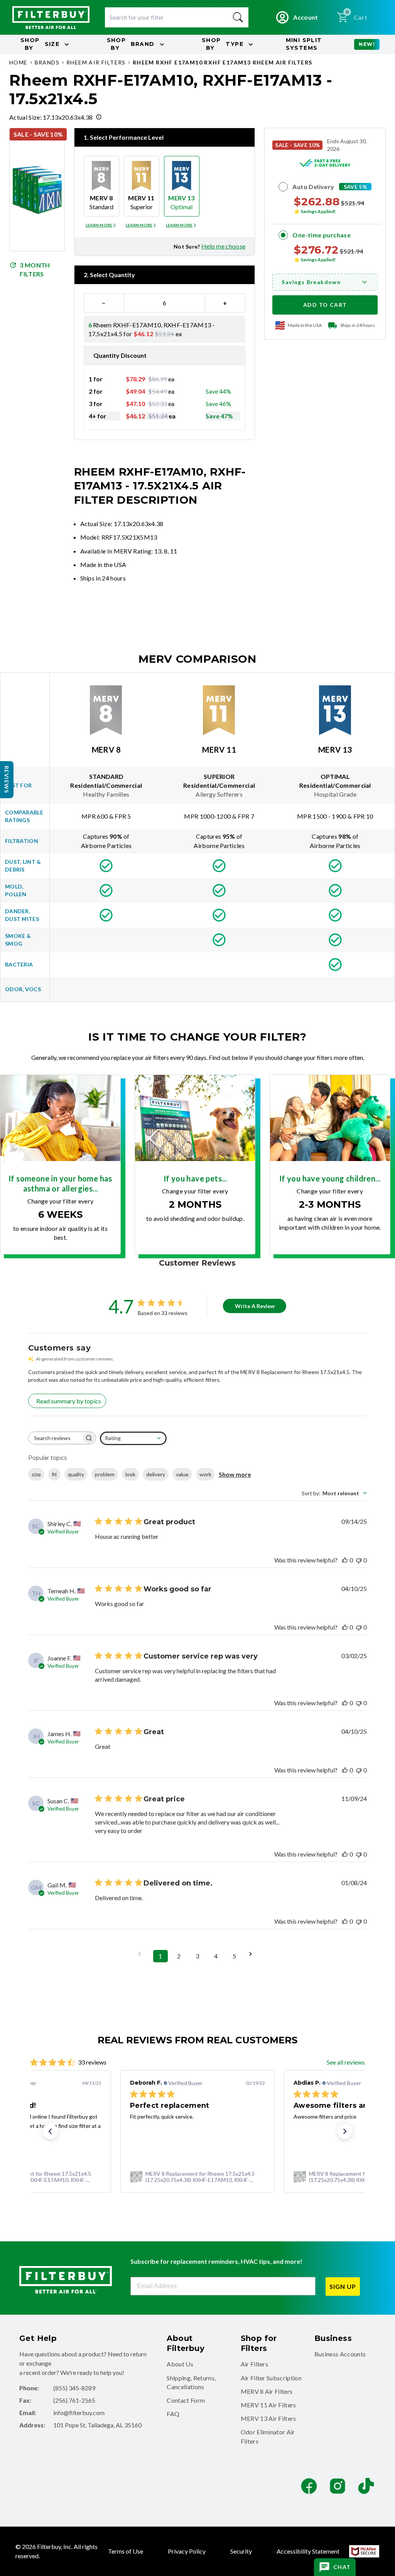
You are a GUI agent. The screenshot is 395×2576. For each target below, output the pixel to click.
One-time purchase (322, 235)
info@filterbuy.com (79, 2413)
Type (223, 44)
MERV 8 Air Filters (267, 2391)
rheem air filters (96, 62)
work (205, 1474)
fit (54, 1474)
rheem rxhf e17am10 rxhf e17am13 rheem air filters (223, 62)
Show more (235, 1474)
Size (40, 44)
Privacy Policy (187, 2551)
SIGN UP (343, 2286)
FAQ (173, 2414)
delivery (156, 1474)
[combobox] (133, 1438)
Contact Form (186, 2400)
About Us (180, 2364)
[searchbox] (55, 1438)
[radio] (101, 186)
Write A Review (255, 1306)
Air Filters (255, 2364)
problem (105, 1474)
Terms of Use (126, 2551)
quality (76, 1474)
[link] (197, 2177)
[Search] (238, 17)
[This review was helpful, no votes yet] (345, 1560)
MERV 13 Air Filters (268, 2418)
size (36, 1474)
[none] (101, 225)
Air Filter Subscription (271, 2378)
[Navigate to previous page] (142, 1954)
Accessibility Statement (308, 2551)
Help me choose (223, 246)
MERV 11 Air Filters (268, 2405)
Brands (47, 62)
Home (19, 62)
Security (241, 2551)
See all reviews (346, 2062)
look (130, 1474)
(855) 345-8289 (74, 2388)
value (182, 1474)
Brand (131, 44)
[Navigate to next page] (253, 1954)
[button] (50, 2131)
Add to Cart (325, 305)
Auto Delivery (313, 187)
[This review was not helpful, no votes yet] (359, 1560)
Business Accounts (340, 2354)
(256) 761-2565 (74, 2400)
